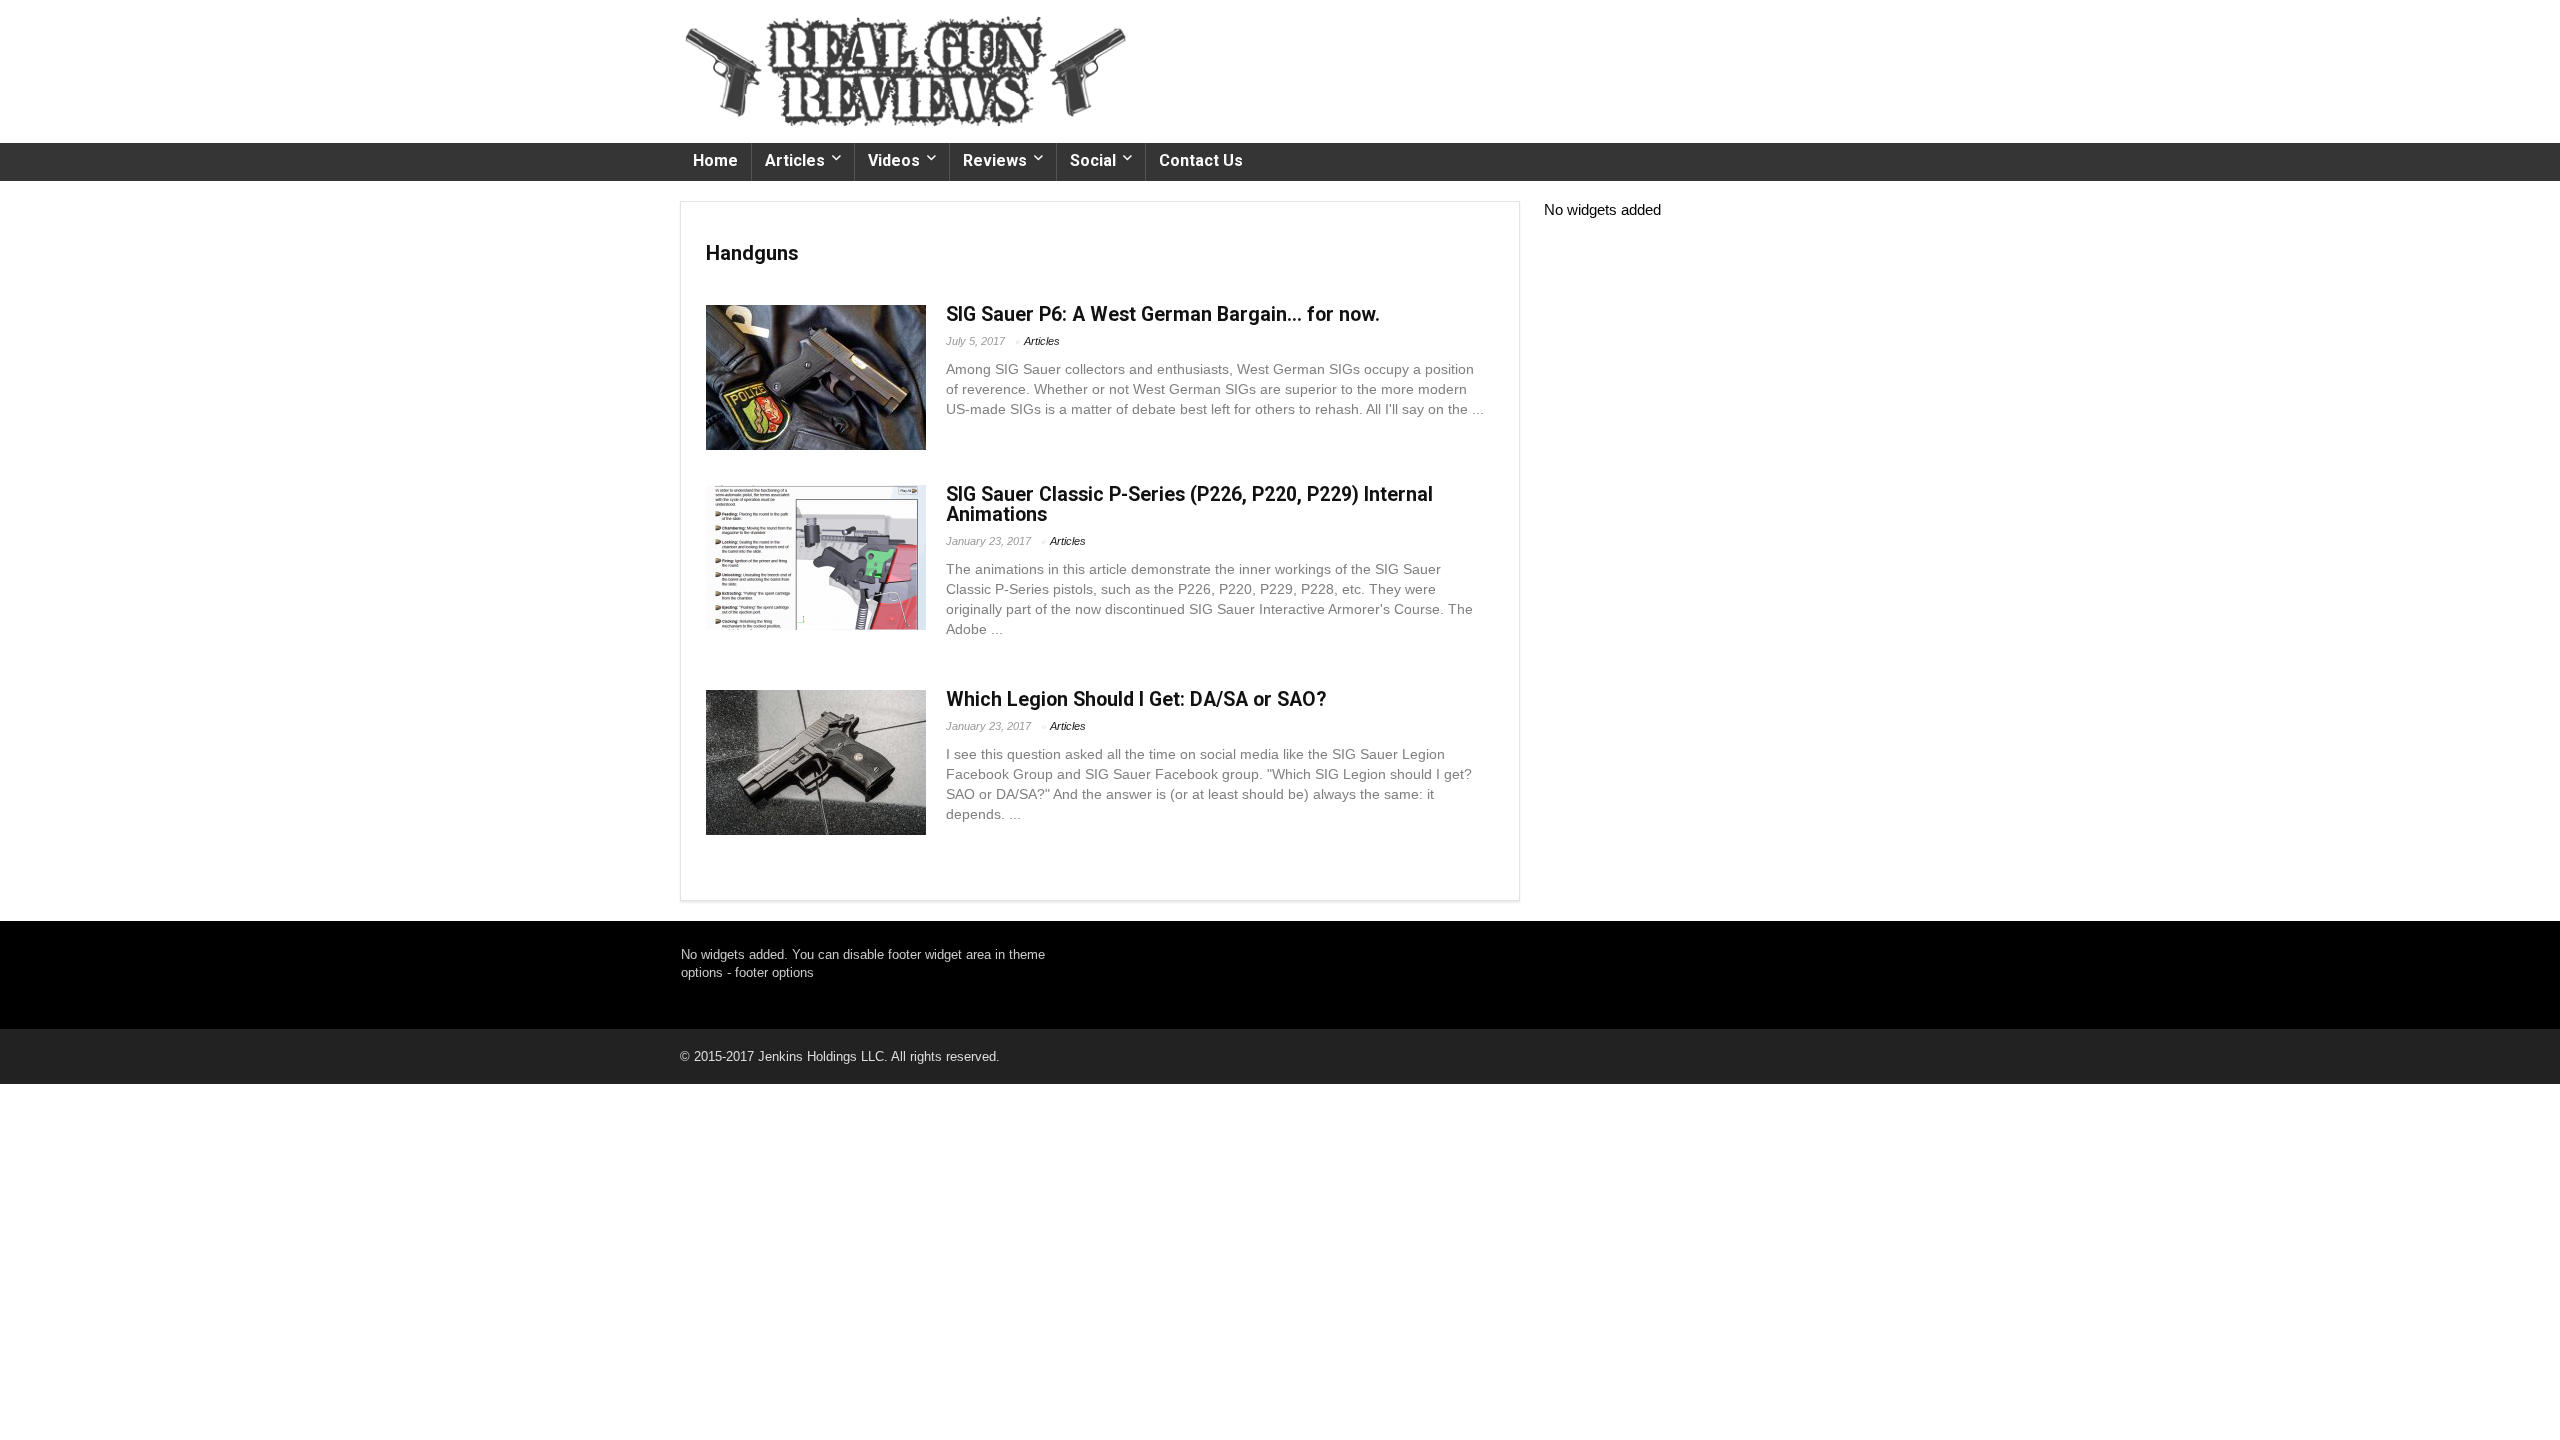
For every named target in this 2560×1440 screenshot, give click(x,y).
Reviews (995, 160)
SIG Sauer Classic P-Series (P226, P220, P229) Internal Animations (1189, 504)
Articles (795, 160)
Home (715, 160)
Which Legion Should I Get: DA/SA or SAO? (1136, 699)
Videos (894, 160)
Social (1093, 160)
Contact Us (1201, 160)
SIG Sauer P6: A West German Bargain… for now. (1163, 314)
